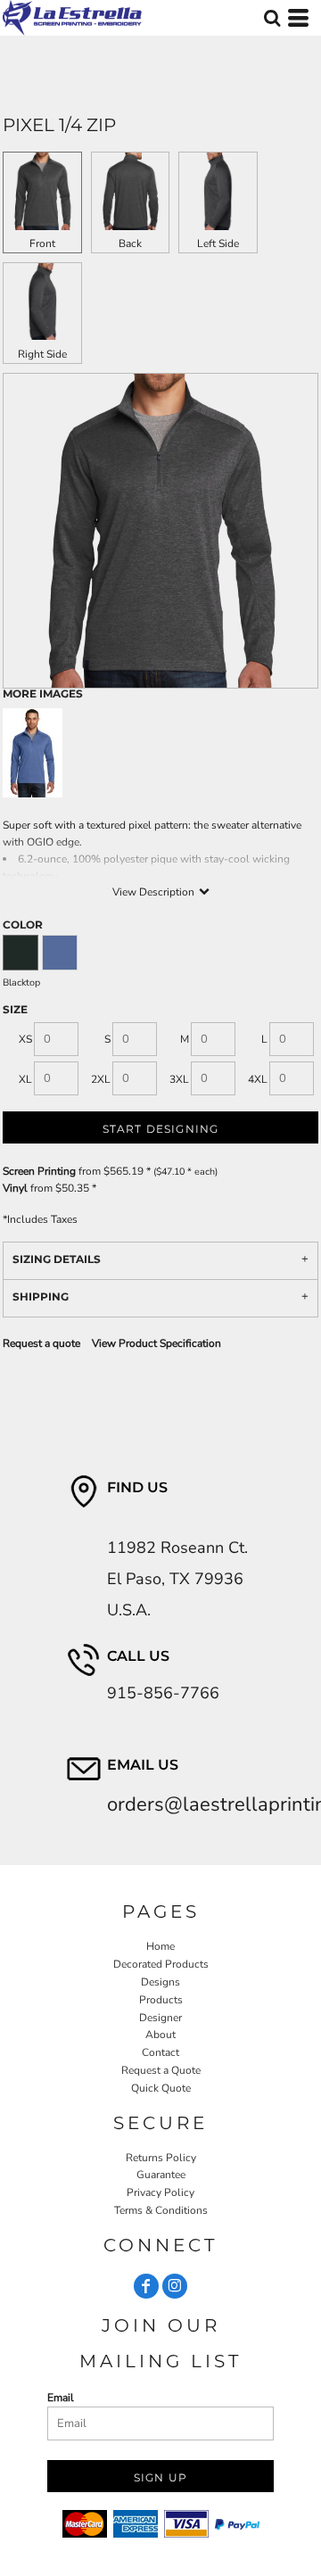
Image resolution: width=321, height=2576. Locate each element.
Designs (160, 1982)
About (160, 2035)
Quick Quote (161, 2088)
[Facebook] (146, 2286)
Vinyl (15, 1188)
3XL (179, 1079)
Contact (160, 2052)
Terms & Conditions (161, 2210)
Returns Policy (161, 2158)
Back (130, 244)
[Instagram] (175, 2286)
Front (42, 244)
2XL (101, 1079)
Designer (160, 2018)
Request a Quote (161, 2070)
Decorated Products (161, 1964)
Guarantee (161, 2175)
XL (25, 1079)
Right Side (42, 354)
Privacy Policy (160, 2192)
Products (161, 2000)
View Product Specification (156, 1343)
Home (160, 1946)
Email (61, 2398)
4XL (258, 1079)
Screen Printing (39, 1171)
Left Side (218, 244)
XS (25, 1039)
